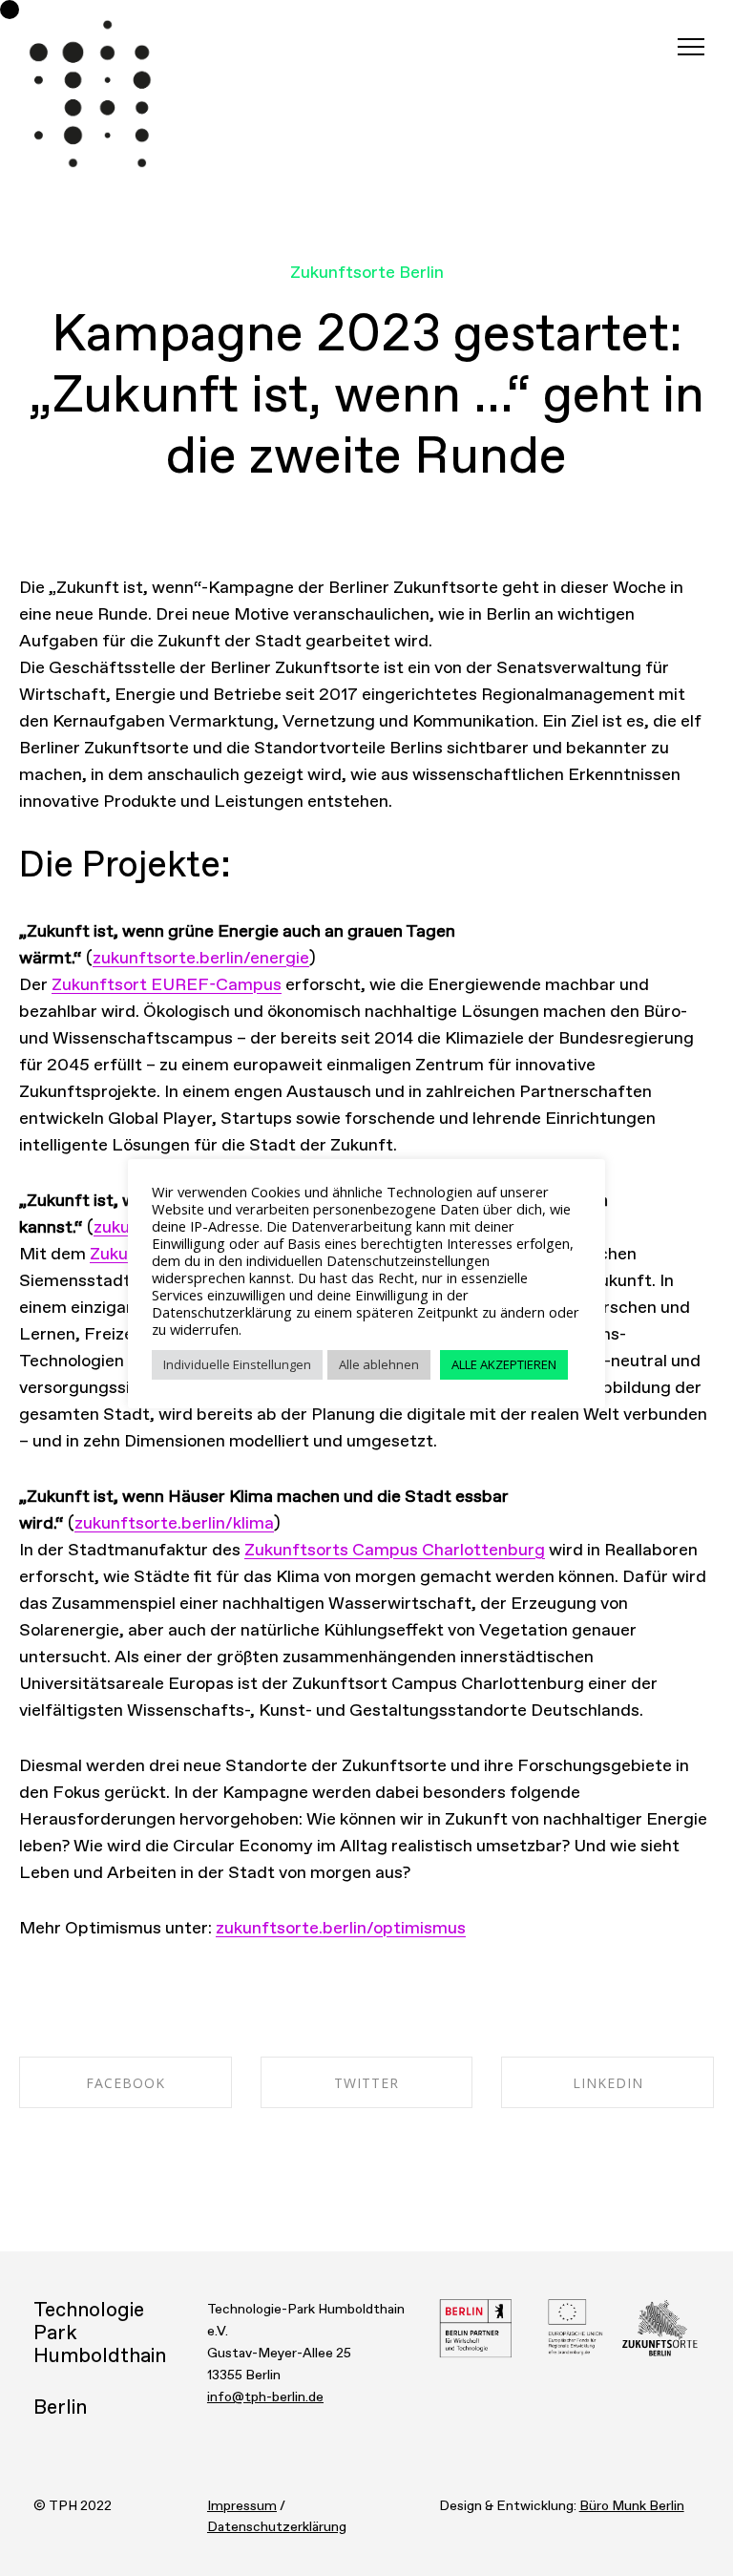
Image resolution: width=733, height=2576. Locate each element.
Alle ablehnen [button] (379, 1364)
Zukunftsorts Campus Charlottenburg (395, 1551)
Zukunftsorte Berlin (367, 273)
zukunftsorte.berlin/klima (174, 1524)
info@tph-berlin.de (265, 2397)
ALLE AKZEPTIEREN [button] (504, 1364)
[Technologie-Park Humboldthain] (91, 95)
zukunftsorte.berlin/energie (201, 959)
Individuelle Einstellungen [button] (237, 1364)
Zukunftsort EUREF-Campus (167, 985)
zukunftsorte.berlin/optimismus (341, 1929)
